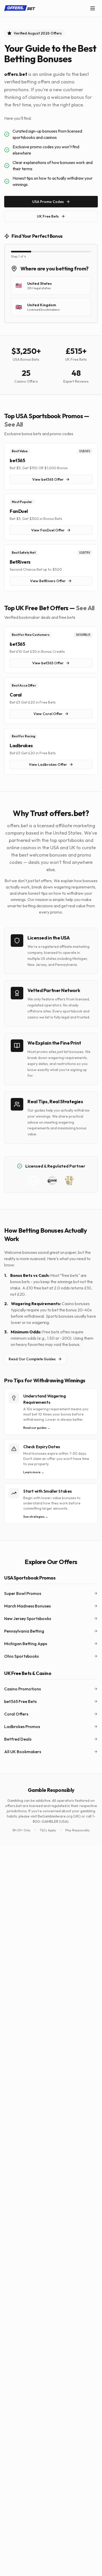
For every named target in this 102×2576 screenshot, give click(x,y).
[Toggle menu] (93, 8)
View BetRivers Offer (48, 581)
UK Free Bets (48, 216)
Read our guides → (37, 1428)
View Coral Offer (48, 714)
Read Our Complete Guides (32, 1359)
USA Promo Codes (48, 202)
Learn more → (34, 1472)
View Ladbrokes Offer (48, 765)
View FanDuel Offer (48, 530)
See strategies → (36, 1517)
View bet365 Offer (48, 479)
